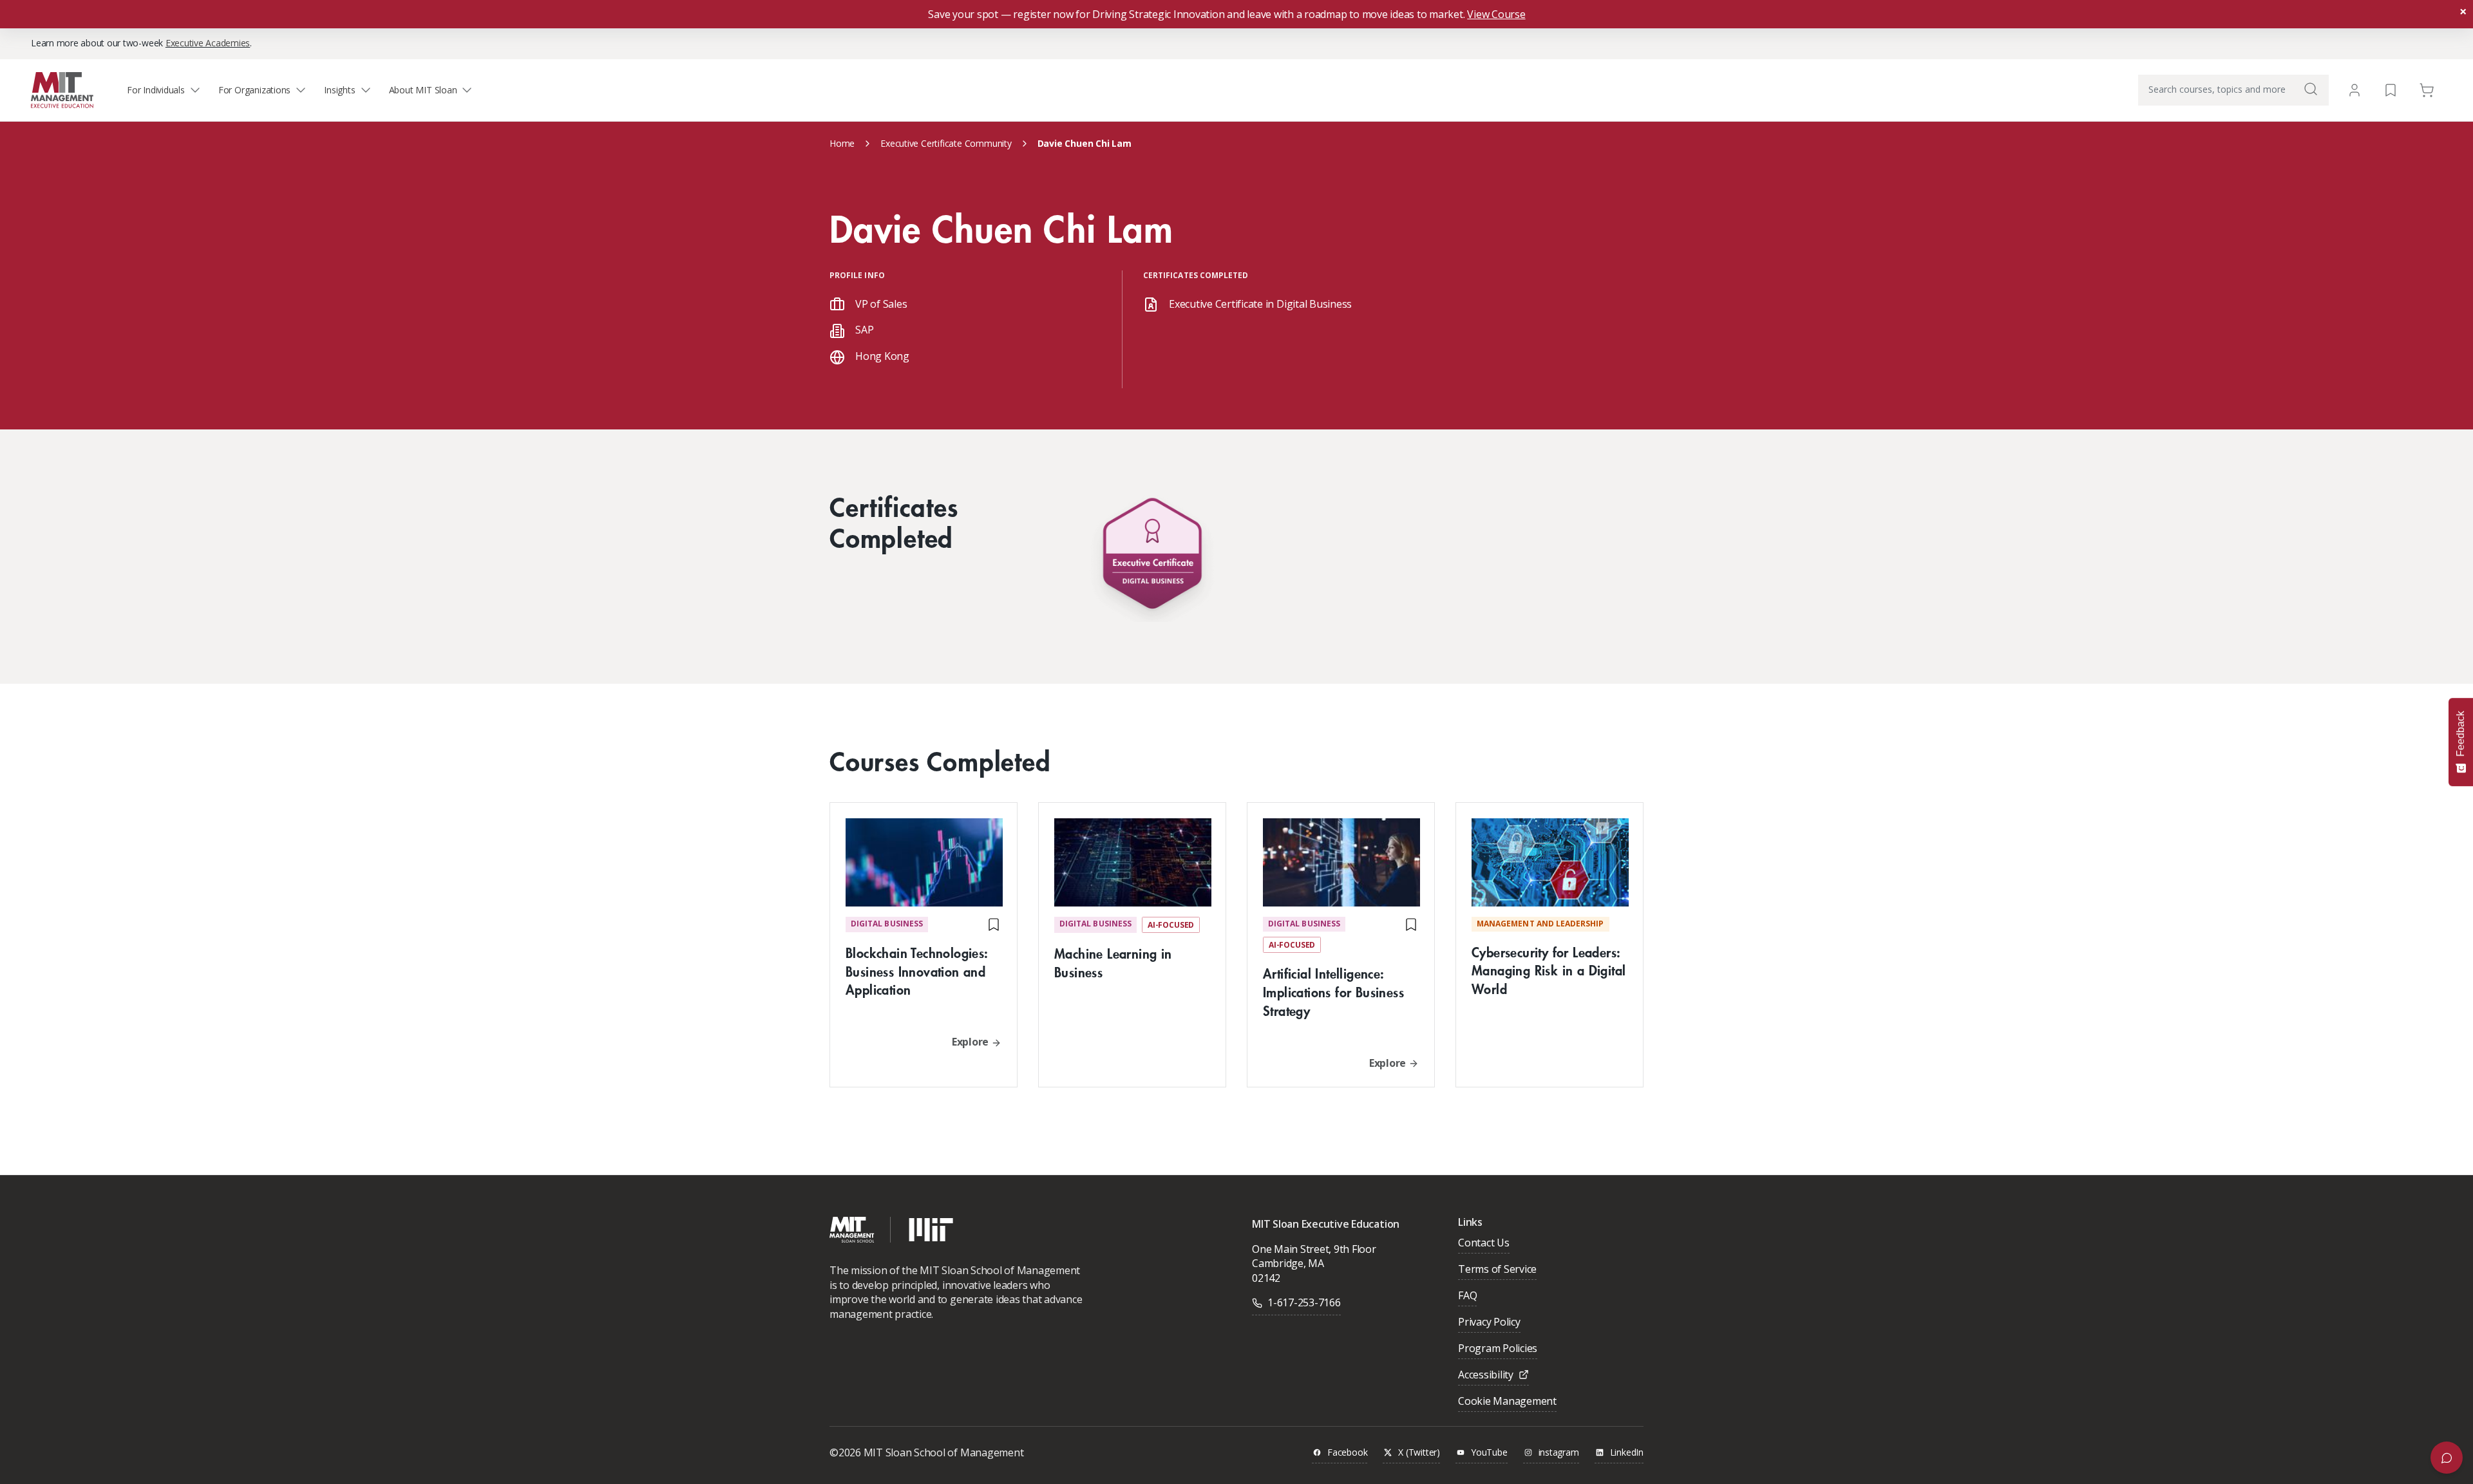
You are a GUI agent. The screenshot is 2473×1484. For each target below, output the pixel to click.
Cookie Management (1507, 1402)
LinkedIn (1627, 1453)
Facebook (1347, 1453)
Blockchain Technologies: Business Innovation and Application (917, 971)
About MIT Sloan (423, 90)
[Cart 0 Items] (2427, 89)
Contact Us (1484, 1244)
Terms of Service (1497, 1270)
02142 (1266, 1278)
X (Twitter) (1419, 1453)
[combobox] (2233, 90)
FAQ (1467, 1296)
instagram (1559, 1453)
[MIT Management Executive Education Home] (62, 89)
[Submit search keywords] (2311, 89)
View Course (1496, 14)
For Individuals (156, 90)
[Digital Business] (1152, 557)
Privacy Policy (1489, 1323)
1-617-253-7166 (1304, 1302)
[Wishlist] (2391, 89)
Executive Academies (208, 43)
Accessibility (1486, 1376)
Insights (339, 90)
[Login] (2355, 90)
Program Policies (1498, 1349)
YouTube (1489, 1453)
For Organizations (254, 90)
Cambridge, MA (1288, 1263)
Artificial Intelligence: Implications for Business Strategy (1333, 992)
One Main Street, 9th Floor (1314, 1249)
